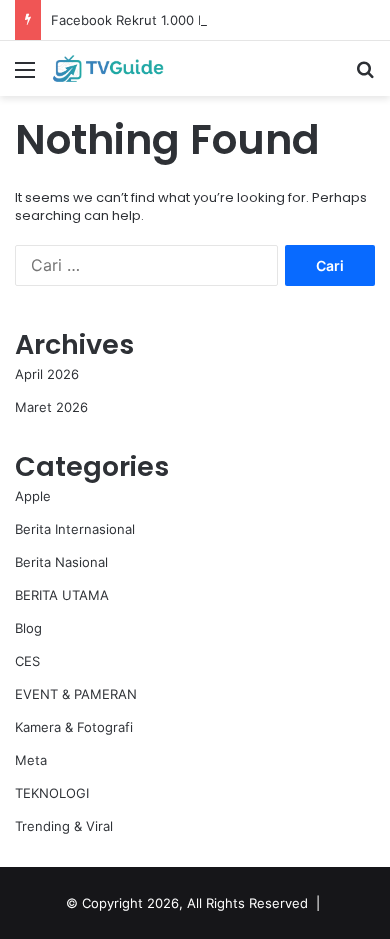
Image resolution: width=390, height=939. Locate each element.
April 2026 (47, 374)
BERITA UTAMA (62, 595)
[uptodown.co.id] (130, 68)
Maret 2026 (51, 407)
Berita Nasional (61, 562)
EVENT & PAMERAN (76, 694)
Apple (33, 496)
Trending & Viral (64, 826)
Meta (31, 760)
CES (27, 661)
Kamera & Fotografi (74, 727)
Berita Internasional (75, 529)
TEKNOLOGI (52, 793)
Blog (28, 628)
